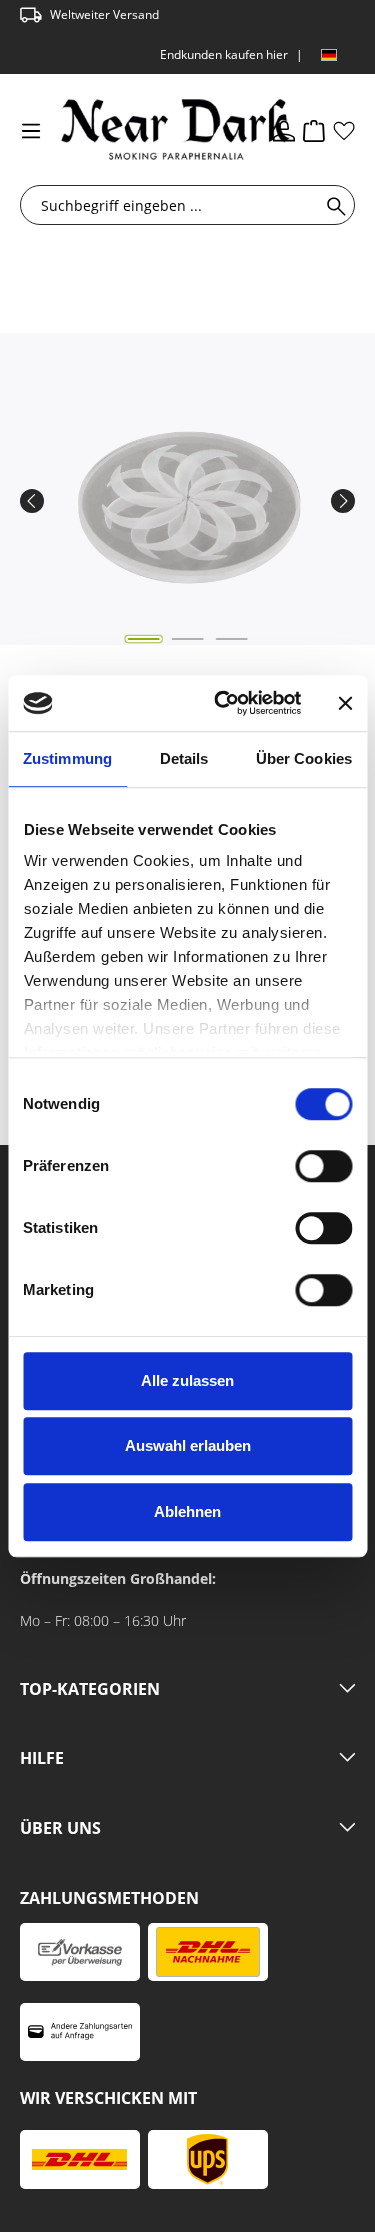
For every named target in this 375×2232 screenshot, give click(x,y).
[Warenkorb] (314, 130)
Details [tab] (184, 758)
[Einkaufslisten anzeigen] (344, 130)
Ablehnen (187, 1511)
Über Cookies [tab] (304, 758)
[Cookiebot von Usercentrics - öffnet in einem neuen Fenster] (223, 703)
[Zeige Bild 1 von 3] (143, 639)
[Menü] (31, 130)
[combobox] (174, 205)
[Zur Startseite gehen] (144, 129)
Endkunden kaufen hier (224, 54)
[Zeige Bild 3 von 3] (231, 639)
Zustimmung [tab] (67, 758)
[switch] (323, 1166)
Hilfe (42, 1759)
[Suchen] (332, 205)
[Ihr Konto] (284, 130)
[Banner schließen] (345, 703)
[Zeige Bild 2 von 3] (187, 639)
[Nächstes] (343, 501)
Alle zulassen (187, 1380)
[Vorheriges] (32, 501)
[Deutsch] (329, 55)
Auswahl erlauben (188, 1445)
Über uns (60, 1829)
